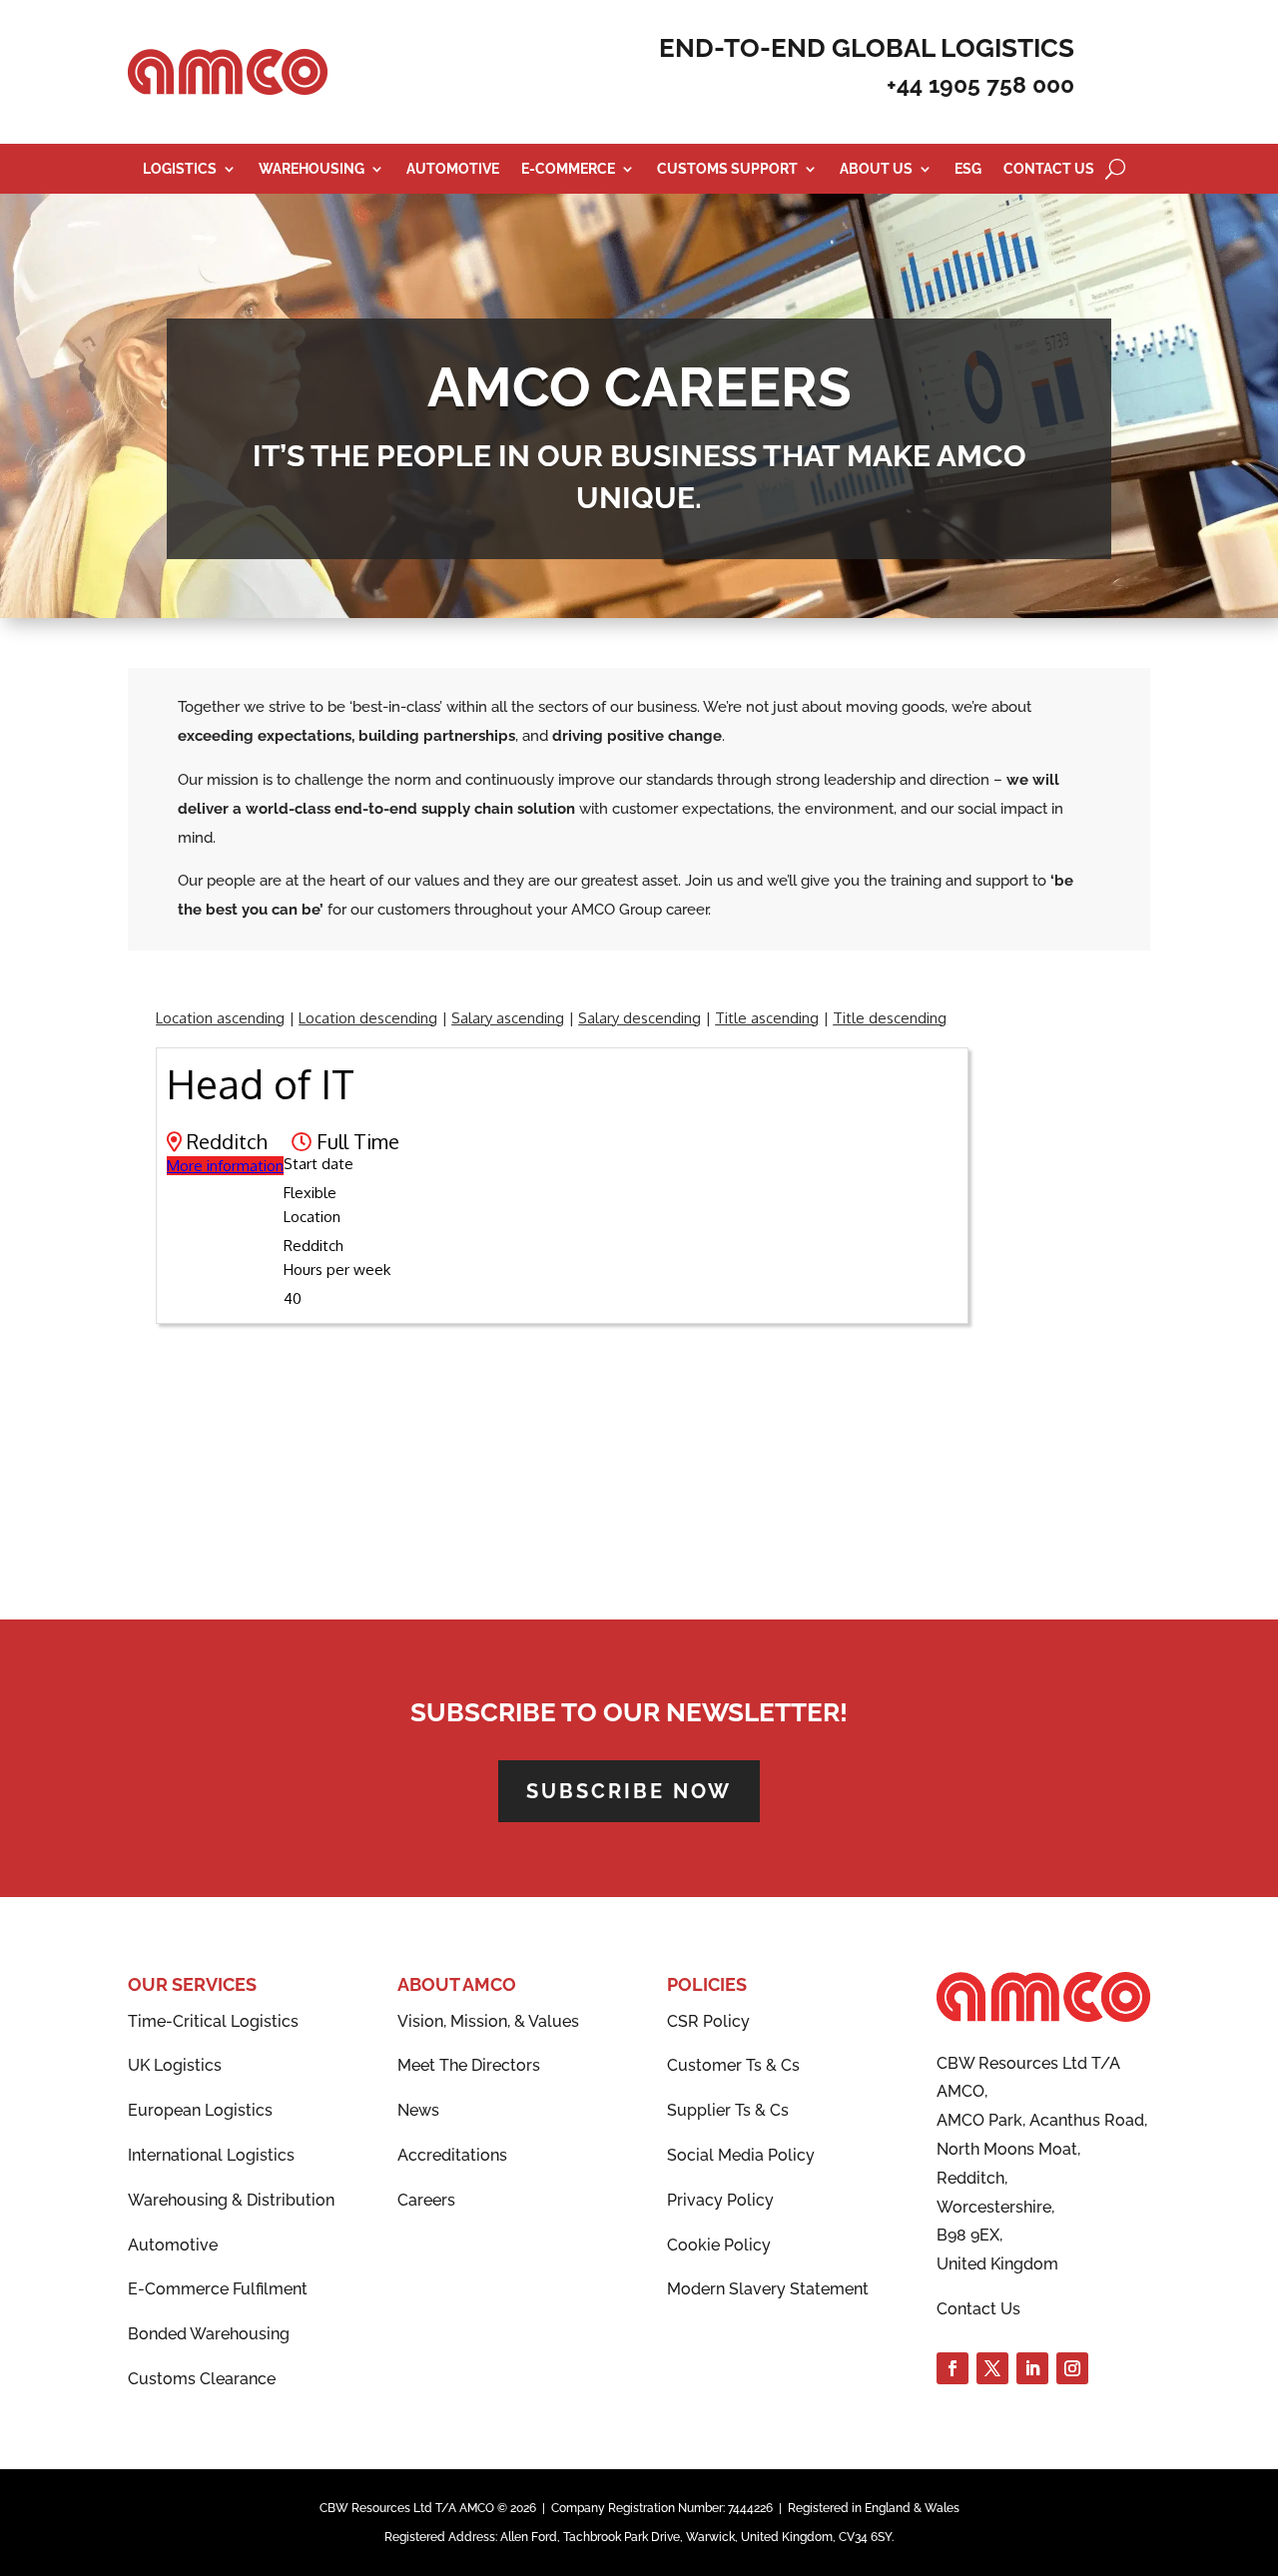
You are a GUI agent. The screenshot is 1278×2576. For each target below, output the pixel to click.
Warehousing (312, 169)
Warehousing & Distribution (231, 2200)
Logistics (180, 169)
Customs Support (727, 169)
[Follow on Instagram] (1072, 2368)
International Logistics (211, 2155)
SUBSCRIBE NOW (629, 1791)
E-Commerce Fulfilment (218, 2289)
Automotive (453, 169)
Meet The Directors (469, 2065)
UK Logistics (175, 2065)
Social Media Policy (741, 2155)
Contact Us (1049, 169)
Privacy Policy (720, 2200)
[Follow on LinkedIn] (1032, 2368)
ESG (968, 169)
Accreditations (452, 2155)
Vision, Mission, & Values (488, 2021)
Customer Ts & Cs (733, 2065)
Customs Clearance (202, 2379)
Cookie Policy (719, 2245)
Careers (426, 2200)
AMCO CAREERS (639, 387)
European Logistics (200, 2110)
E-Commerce (568, 169)
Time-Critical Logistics (213, 2021)
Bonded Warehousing (209, 2334)
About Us (876, 169)
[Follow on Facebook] (953, 2368)
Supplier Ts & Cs (728, 2110)
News (418, 2110)
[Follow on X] (992, 2368)
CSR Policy (708, 2021)
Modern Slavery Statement (768, 2289)
